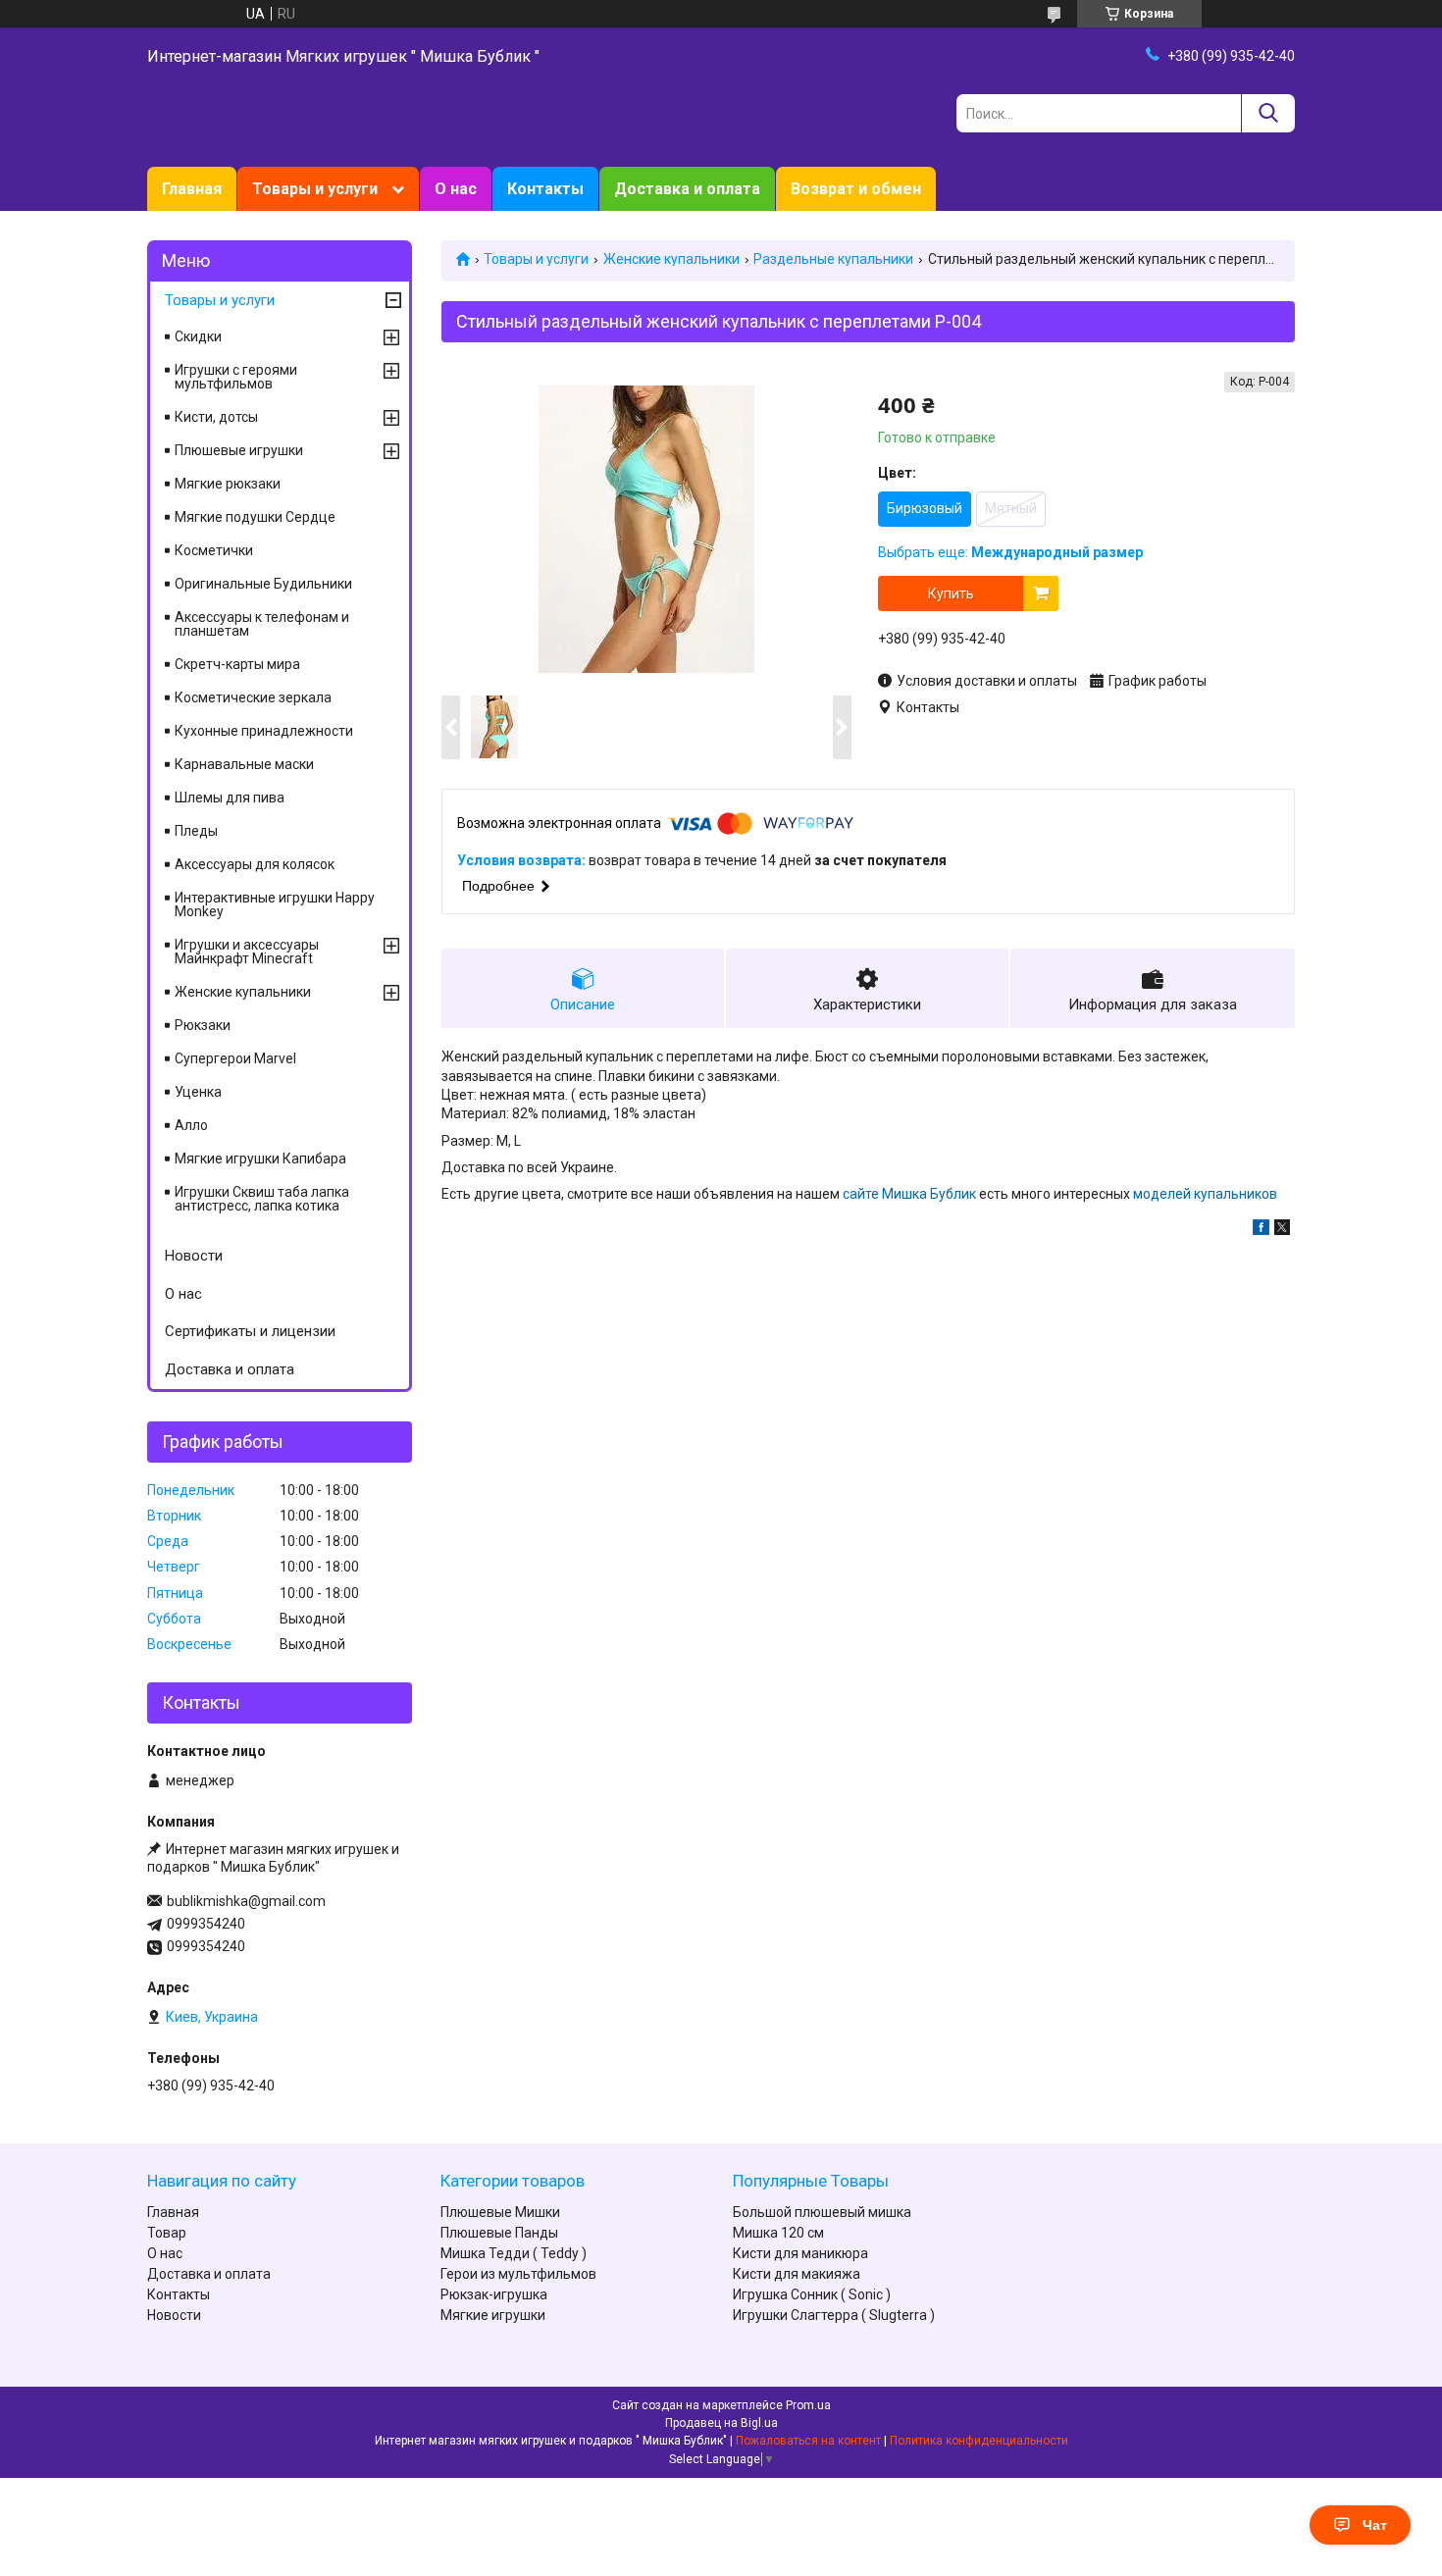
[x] (1282, 1230)
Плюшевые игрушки (239, 450)
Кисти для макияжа (797, 2274)
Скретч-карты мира (237, 664)
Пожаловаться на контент (808, 2441)
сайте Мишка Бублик (908, 1194)
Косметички (214, 550)
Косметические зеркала (253, 697)
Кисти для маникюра (800, 2253)
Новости (194, 1256)
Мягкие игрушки (493, 2315)
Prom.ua (808, 2405)
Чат (1375, 2525)
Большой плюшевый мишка (822, 2212)
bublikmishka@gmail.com (246, 1901)
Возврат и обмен (856, 189)
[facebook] (1261, 1230)
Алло (191, 1125)
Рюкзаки (203, 1025)
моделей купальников (1205, 1194)
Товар (167, 2233)
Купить (951, 593)
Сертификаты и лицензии (250, 1331)
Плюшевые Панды (499, 2233)
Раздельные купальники (833, 259)
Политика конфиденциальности (979, 2441)
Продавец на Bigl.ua (721, 2423)
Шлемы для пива (230, 798)
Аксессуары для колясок (255, 864)
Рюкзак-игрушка (494, 2294)
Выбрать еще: (1010, 552)
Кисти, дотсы (216, 417)
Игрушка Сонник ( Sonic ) (812, 2294)
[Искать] (1268, 113)
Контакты (545, 189)
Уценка (198, 1092)
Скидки (198, 336)
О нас (456, 189)
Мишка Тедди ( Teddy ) (514, 2253)
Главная (192, 189)
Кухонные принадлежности (264, 731)
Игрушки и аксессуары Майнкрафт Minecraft (247, 952)
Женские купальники (671, 259)
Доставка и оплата (687, 189)
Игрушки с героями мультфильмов (236, 377)
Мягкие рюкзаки (228, 484)
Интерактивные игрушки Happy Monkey (275, 904)
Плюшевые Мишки (500, 2212)
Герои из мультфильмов (518, 2274)
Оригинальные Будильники (263, 584)
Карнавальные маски (244, 764)
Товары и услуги (315, 189)
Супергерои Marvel (235, 1058)
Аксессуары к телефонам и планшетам (262, 624)
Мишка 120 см (778, 2233)
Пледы (196, 831)
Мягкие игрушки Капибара (260, 1159)
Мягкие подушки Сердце (255, 517)
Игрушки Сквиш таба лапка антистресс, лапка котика (262, 1199)
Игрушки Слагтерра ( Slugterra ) (834, 2315)
